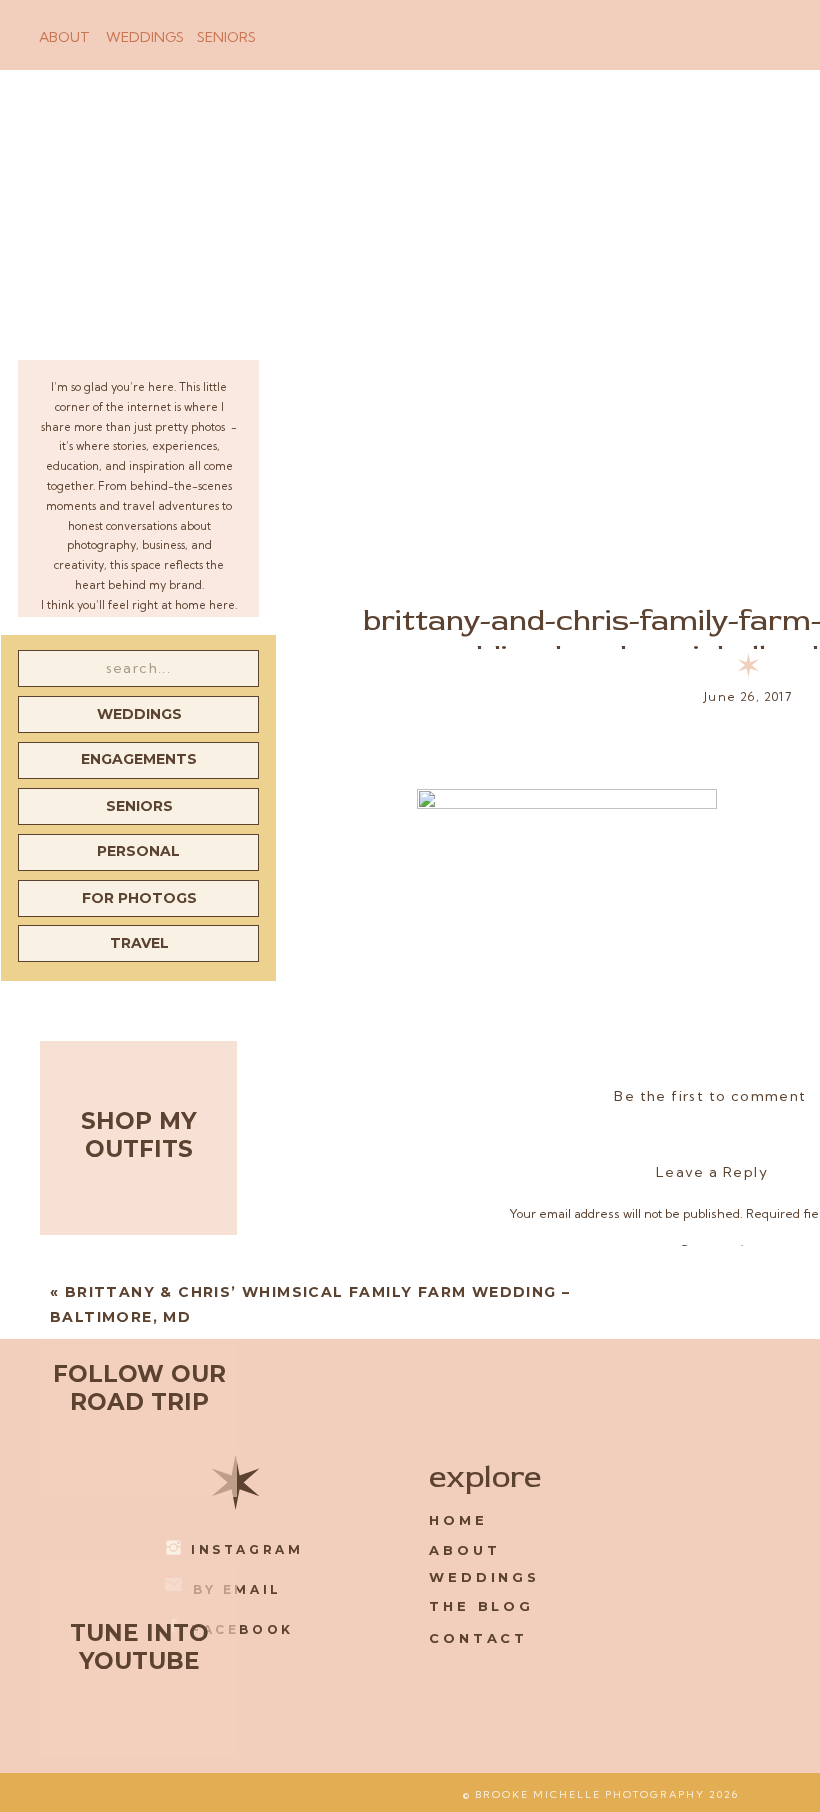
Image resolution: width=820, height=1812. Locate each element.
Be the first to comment (710, 1096)
